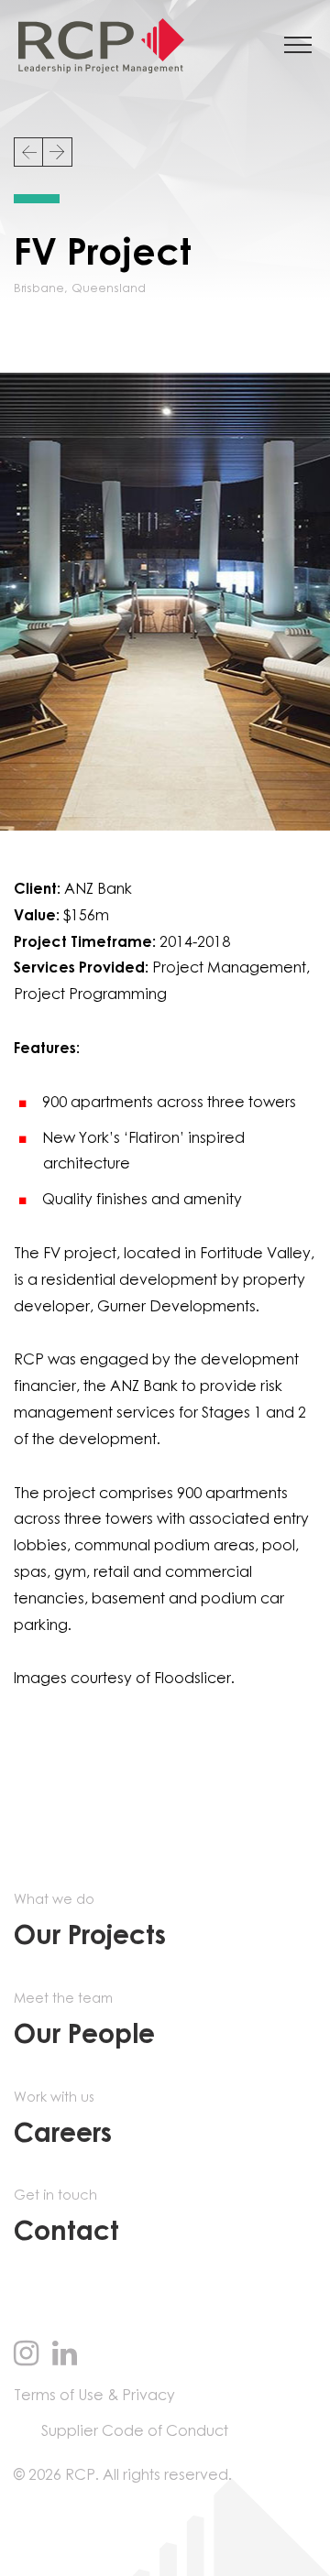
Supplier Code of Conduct (135, 2431)
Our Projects (90, 1922)
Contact (66, 2217)
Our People (84, 2021)
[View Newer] (28, 152)
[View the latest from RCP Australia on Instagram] (26, 2355)
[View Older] (58, 152)
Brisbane (39, 289)
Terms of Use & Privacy (94, 2396)
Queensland (109, 289)
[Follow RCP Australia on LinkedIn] (65, 2355)
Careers (63, 2119)
